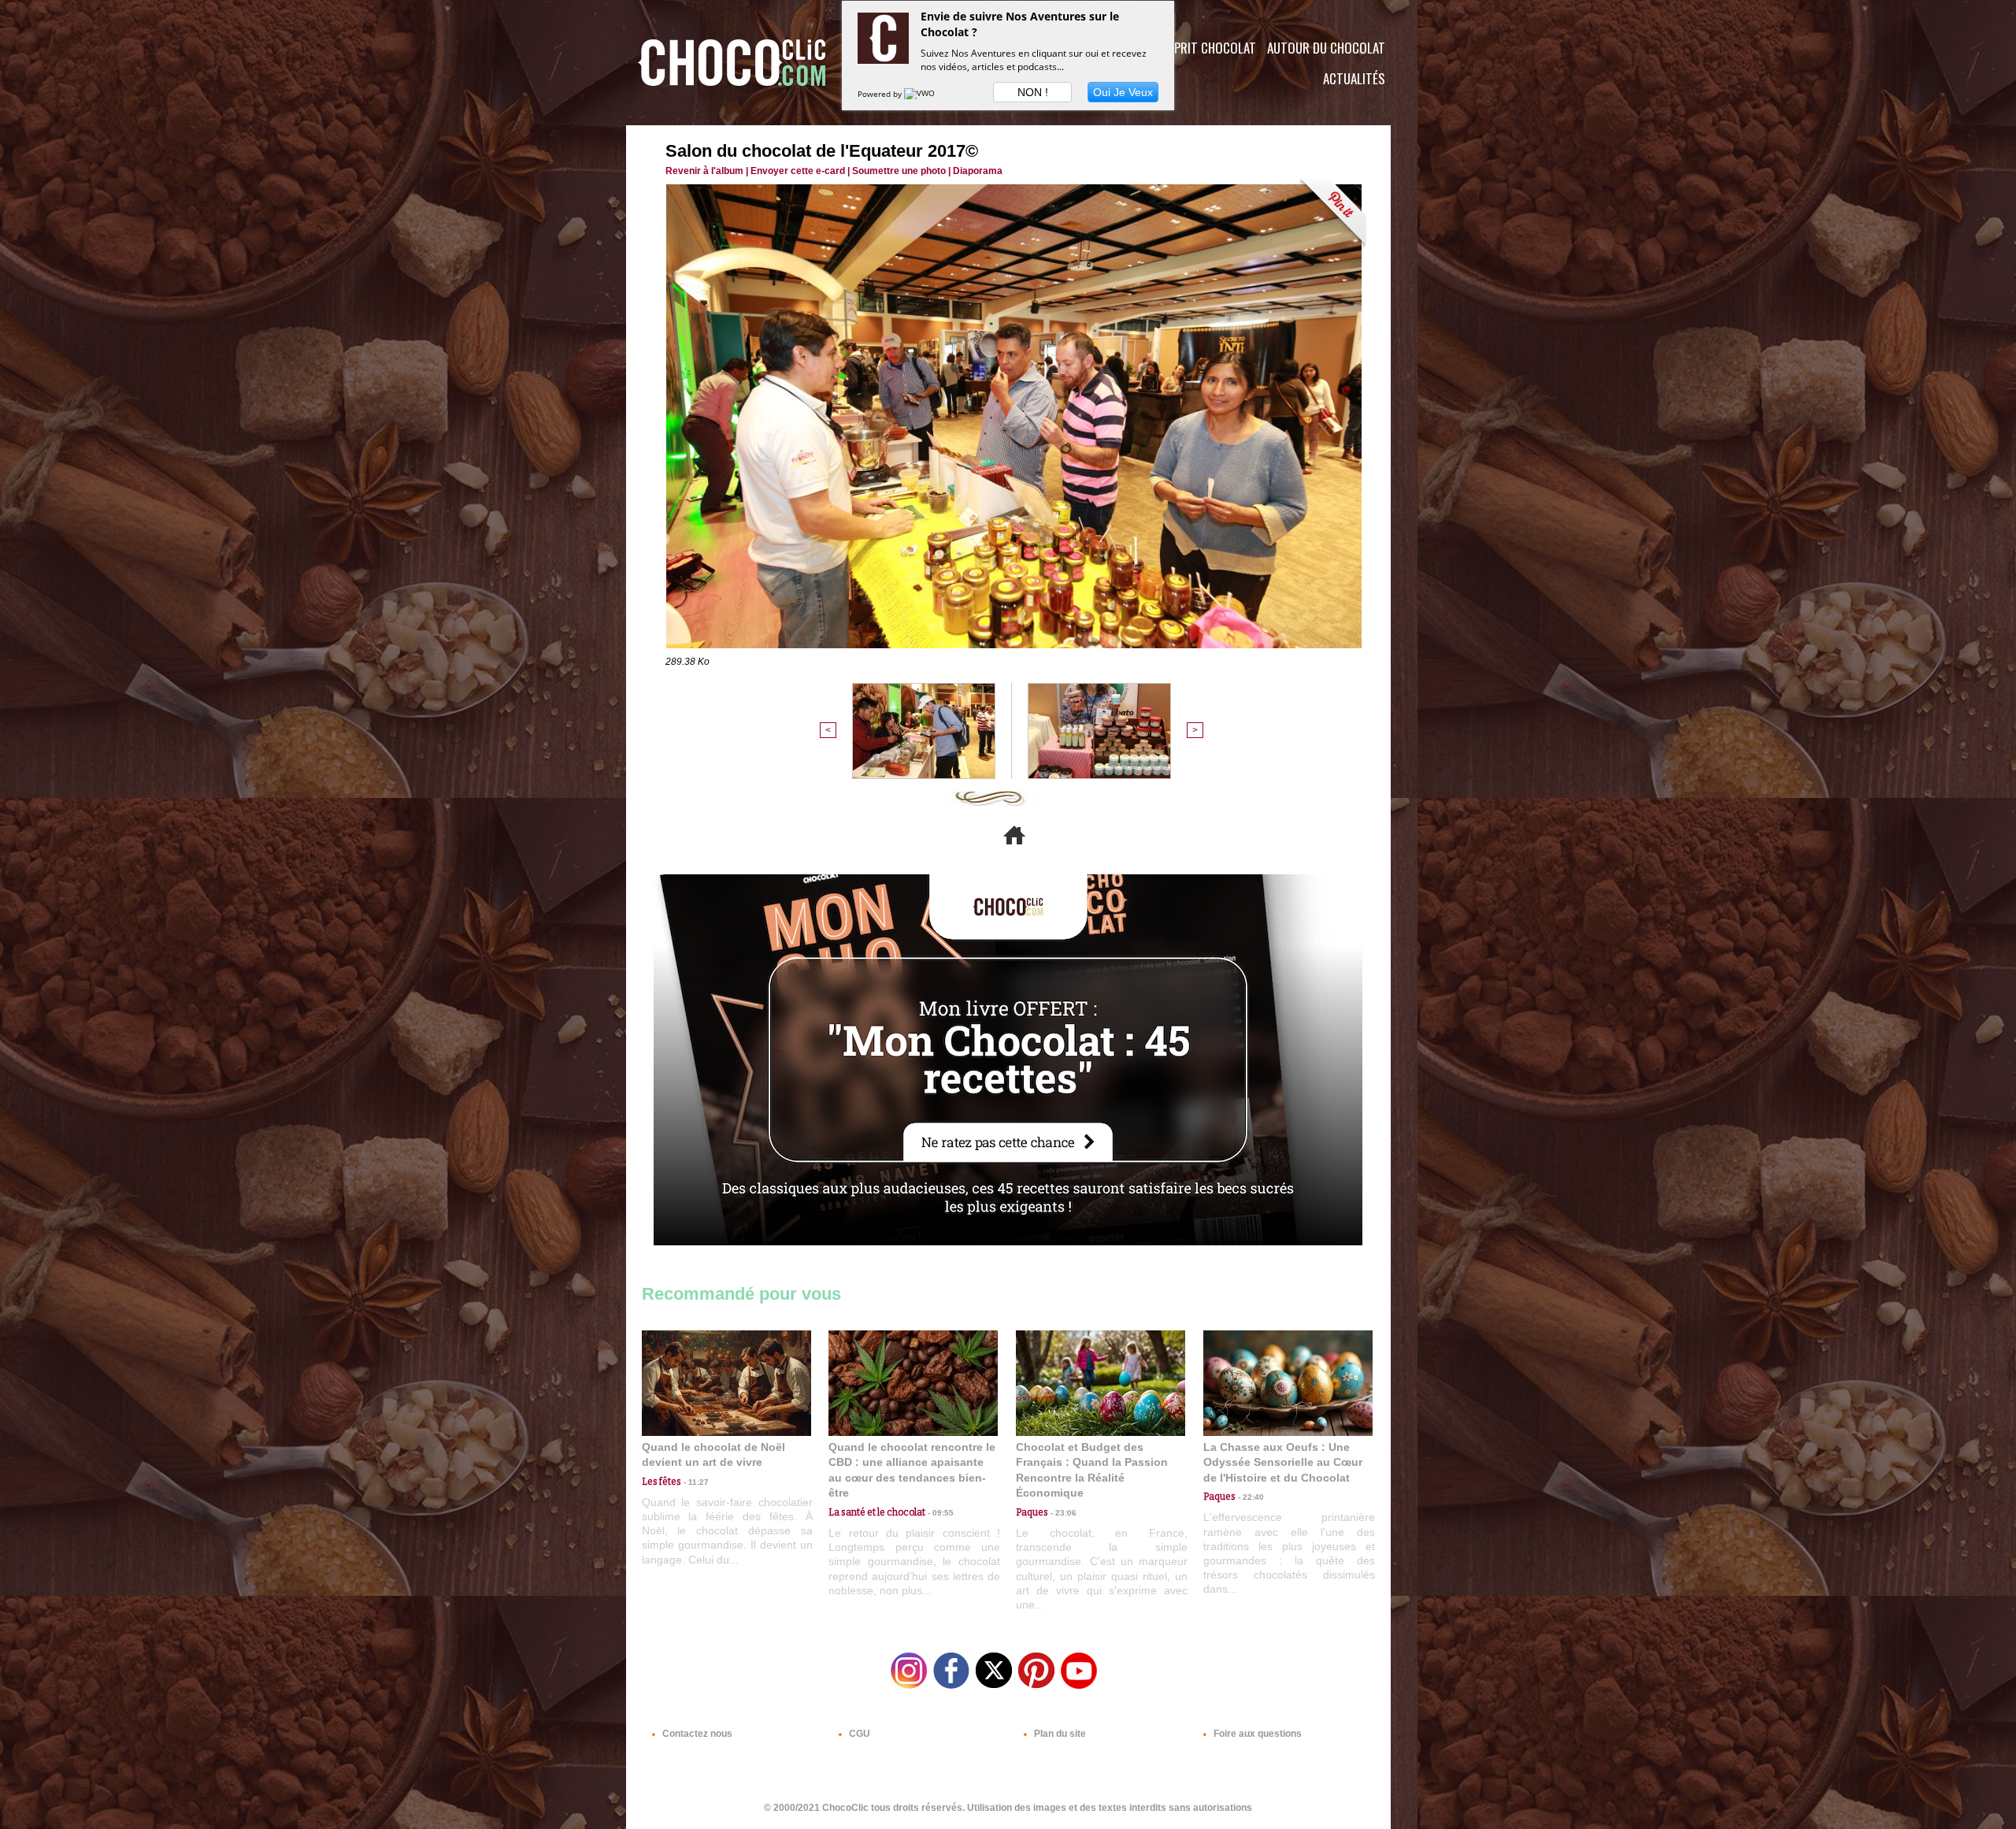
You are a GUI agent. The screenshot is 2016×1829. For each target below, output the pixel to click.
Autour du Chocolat (1326, 48)
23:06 (1062, 1513)
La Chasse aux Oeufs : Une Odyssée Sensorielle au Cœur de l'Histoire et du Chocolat (1283, 1462)
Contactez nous (696, 1734)
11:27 (695, 1482)
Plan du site (1059, 1734)
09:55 (939, 1513)
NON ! (1033, 92)
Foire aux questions (1256, 1734)
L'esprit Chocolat (1205, 48)
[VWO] (921, 94)
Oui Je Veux (1123, 92)
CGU (858, 1734)
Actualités (1354, 78)
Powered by (881, 94)
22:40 (1250, 1497)
